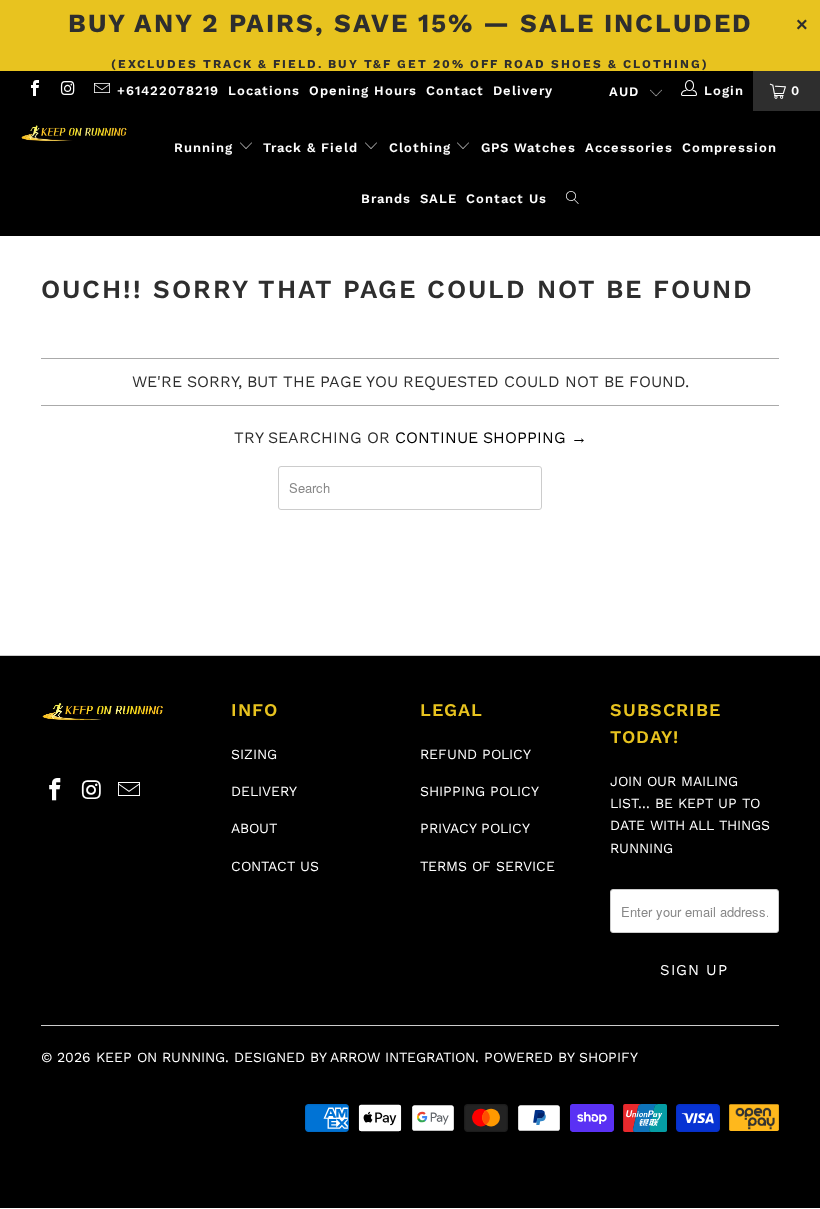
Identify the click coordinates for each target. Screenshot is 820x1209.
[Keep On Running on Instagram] (67, 90)
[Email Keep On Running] (101, 90)
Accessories (629, 147)
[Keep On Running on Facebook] (34, 90)
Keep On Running (160, 1057)
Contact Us (506, 198)
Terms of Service (487, 866)
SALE (438, 198)
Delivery (523, 90)
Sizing (254, 754)
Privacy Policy (475, 828)
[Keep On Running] (75, 134)
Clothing (420, 147)
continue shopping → (491, 437)
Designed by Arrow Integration (354, 1057)
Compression (729, 147)
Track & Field (313, 147)
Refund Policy (475, 754)
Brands (386, 198)
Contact (455, 90)
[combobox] (410, 488)
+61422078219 (168, 90)
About (254, 828)
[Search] (573, 199)
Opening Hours (363, 90)
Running (203, 147)
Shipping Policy (479, 791)
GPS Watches (528, 147)
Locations (264, 90)
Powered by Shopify (561, 1057)
